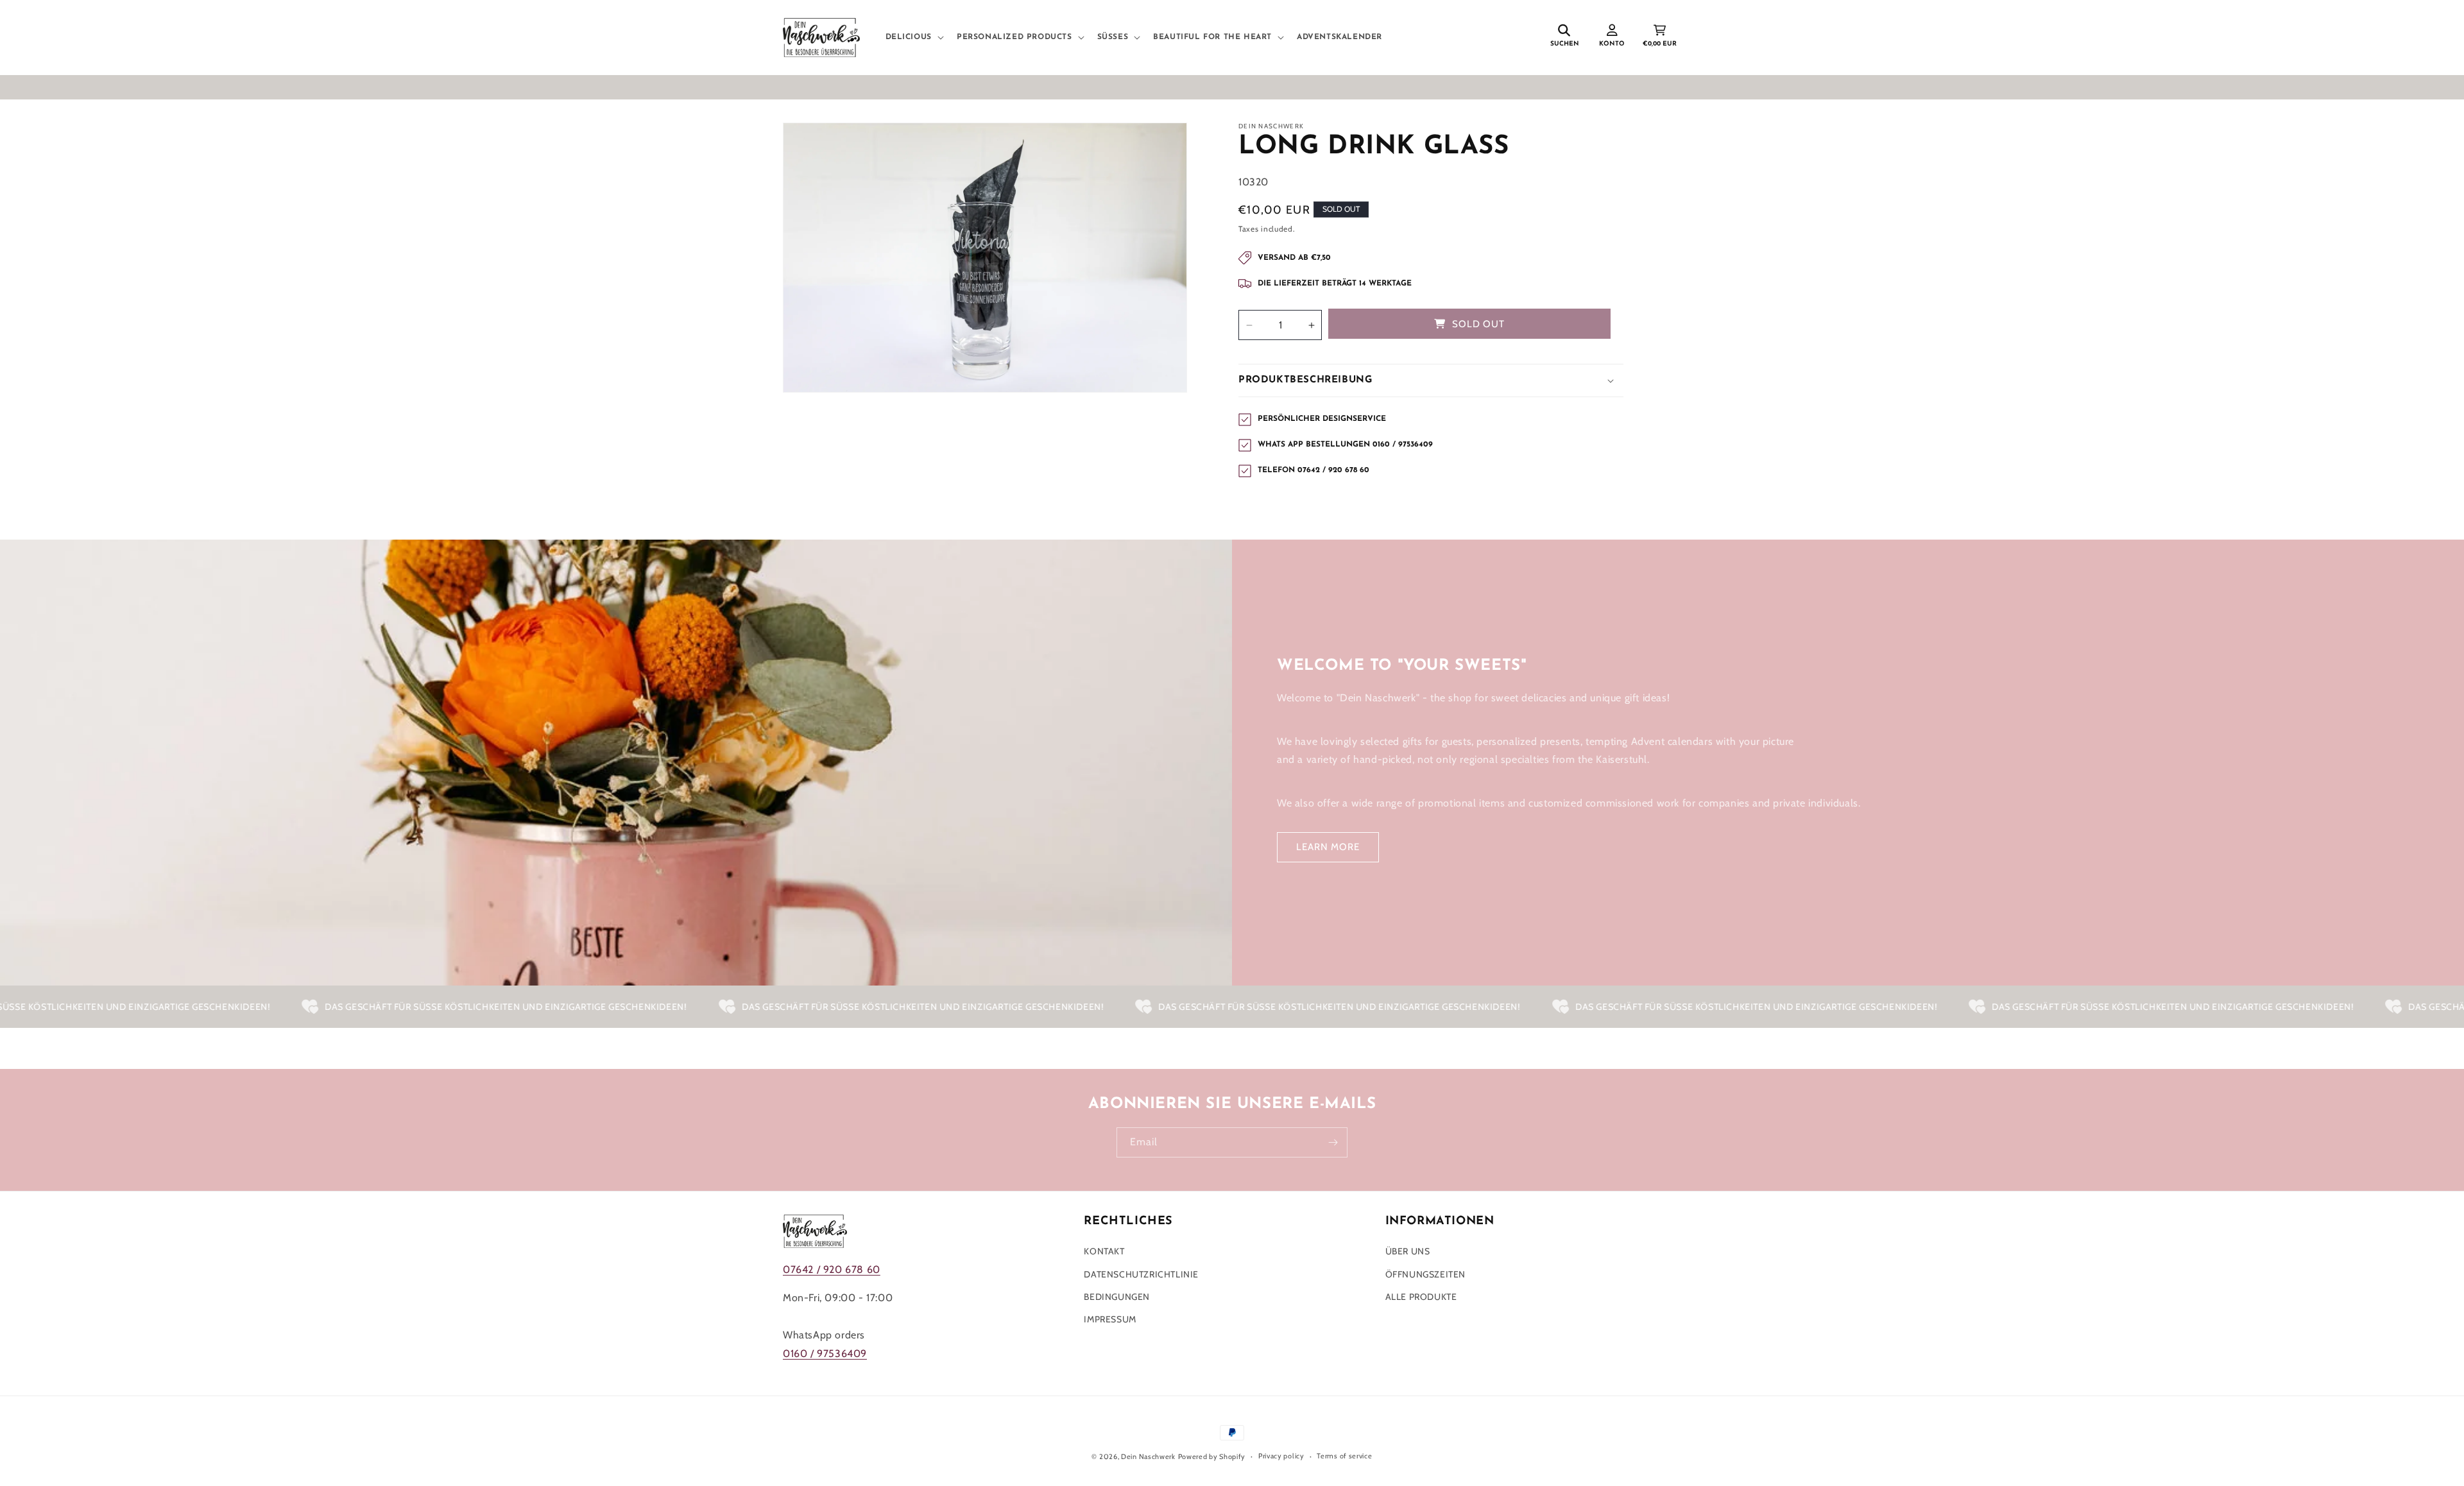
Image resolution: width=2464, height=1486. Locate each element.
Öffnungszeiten (1425, 1274)
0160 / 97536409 (825, 1354)
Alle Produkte (1421, 1297)
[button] (913, 38)
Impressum (1110, 1319)
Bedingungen (1117, 1297)
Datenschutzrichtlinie (1141, 1274)
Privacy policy (1281, 1456)
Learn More (1328, 847)
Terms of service (1344, 1456)
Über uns (1408, 1251)
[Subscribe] (1333, 1142)
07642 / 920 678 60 (832, 1269)
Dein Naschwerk (1148, 1456)
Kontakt (1104, 1251)
